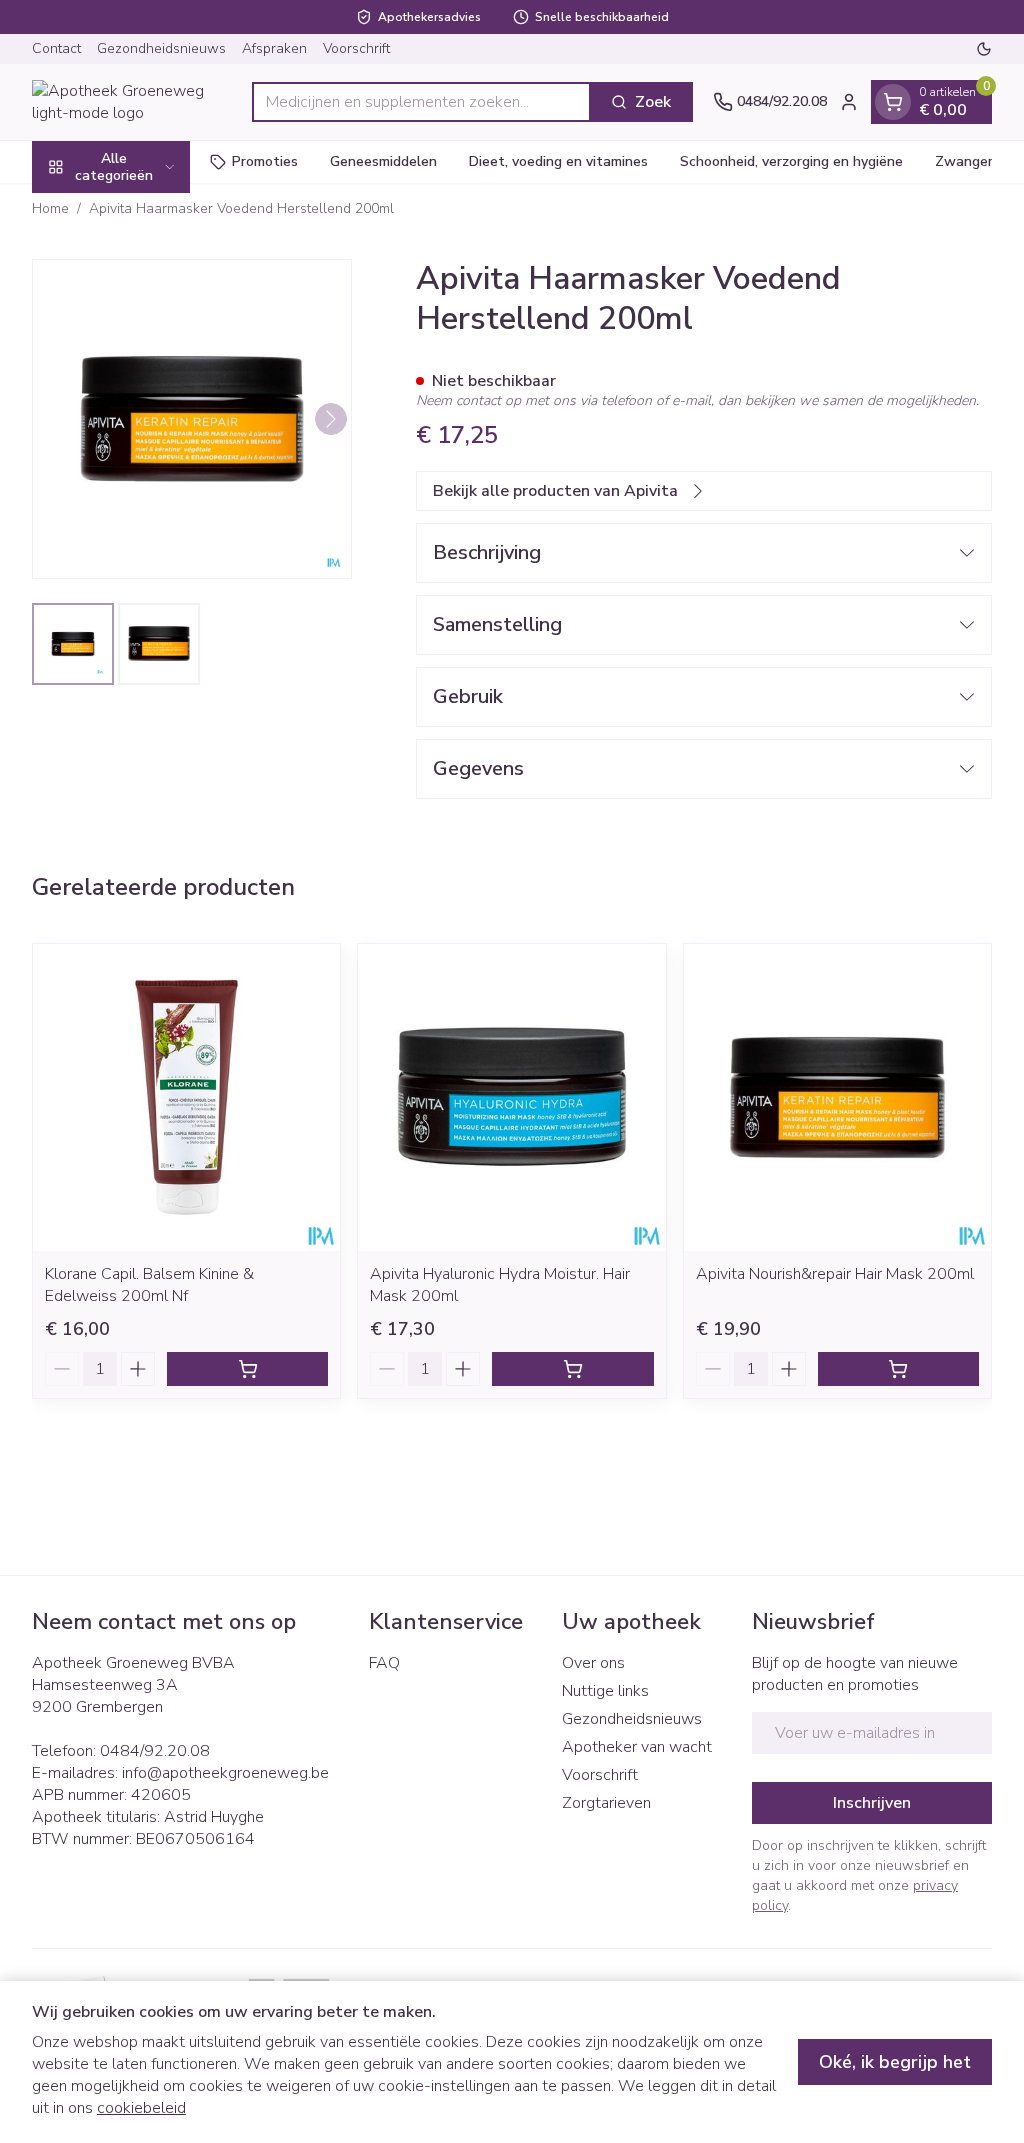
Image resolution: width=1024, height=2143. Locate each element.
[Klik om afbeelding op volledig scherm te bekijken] (192, 419)
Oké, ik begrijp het (895, 2062)
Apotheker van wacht (637, 1747)
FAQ (384, 1663)
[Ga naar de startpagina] (132, 102)
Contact (56, 48)
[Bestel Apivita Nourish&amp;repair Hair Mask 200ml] (898, 1369)
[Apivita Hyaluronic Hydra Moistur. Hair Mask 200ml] (511, 1097)
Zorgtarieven (606, 1803)
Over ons (593, 1663)
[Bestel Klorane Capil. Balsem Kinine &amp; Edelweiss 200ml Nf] (247, 1369)
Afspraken (274, 48)
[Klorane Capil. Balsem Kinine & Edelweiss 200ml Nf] (186, 1097)
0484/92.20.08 (155, 1751)
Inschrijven (872, 1803)
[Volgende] (331, 419)
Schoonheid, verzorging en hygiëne (791, 161)
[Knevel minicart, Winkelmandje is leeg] (893, 102)
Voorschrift (356, 48)
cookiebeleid (141, 2108)
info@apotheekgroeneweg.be (225, 1773)
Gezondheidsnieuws (161, 48)
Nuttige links (605, 1691)
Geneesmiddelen (383, 161)
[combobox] (421, 102)
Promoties (265, 161)
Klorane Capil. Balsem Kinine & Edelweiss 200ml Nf (149, 1285)
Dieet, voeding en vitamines (558, 161)
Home (50, 208)
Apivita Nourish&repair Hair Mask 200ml (835, 1274)
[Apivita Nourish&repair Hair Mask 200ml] (837, 1097)
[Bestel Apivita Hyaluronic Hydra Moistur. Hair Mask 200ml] (572, 1369)
